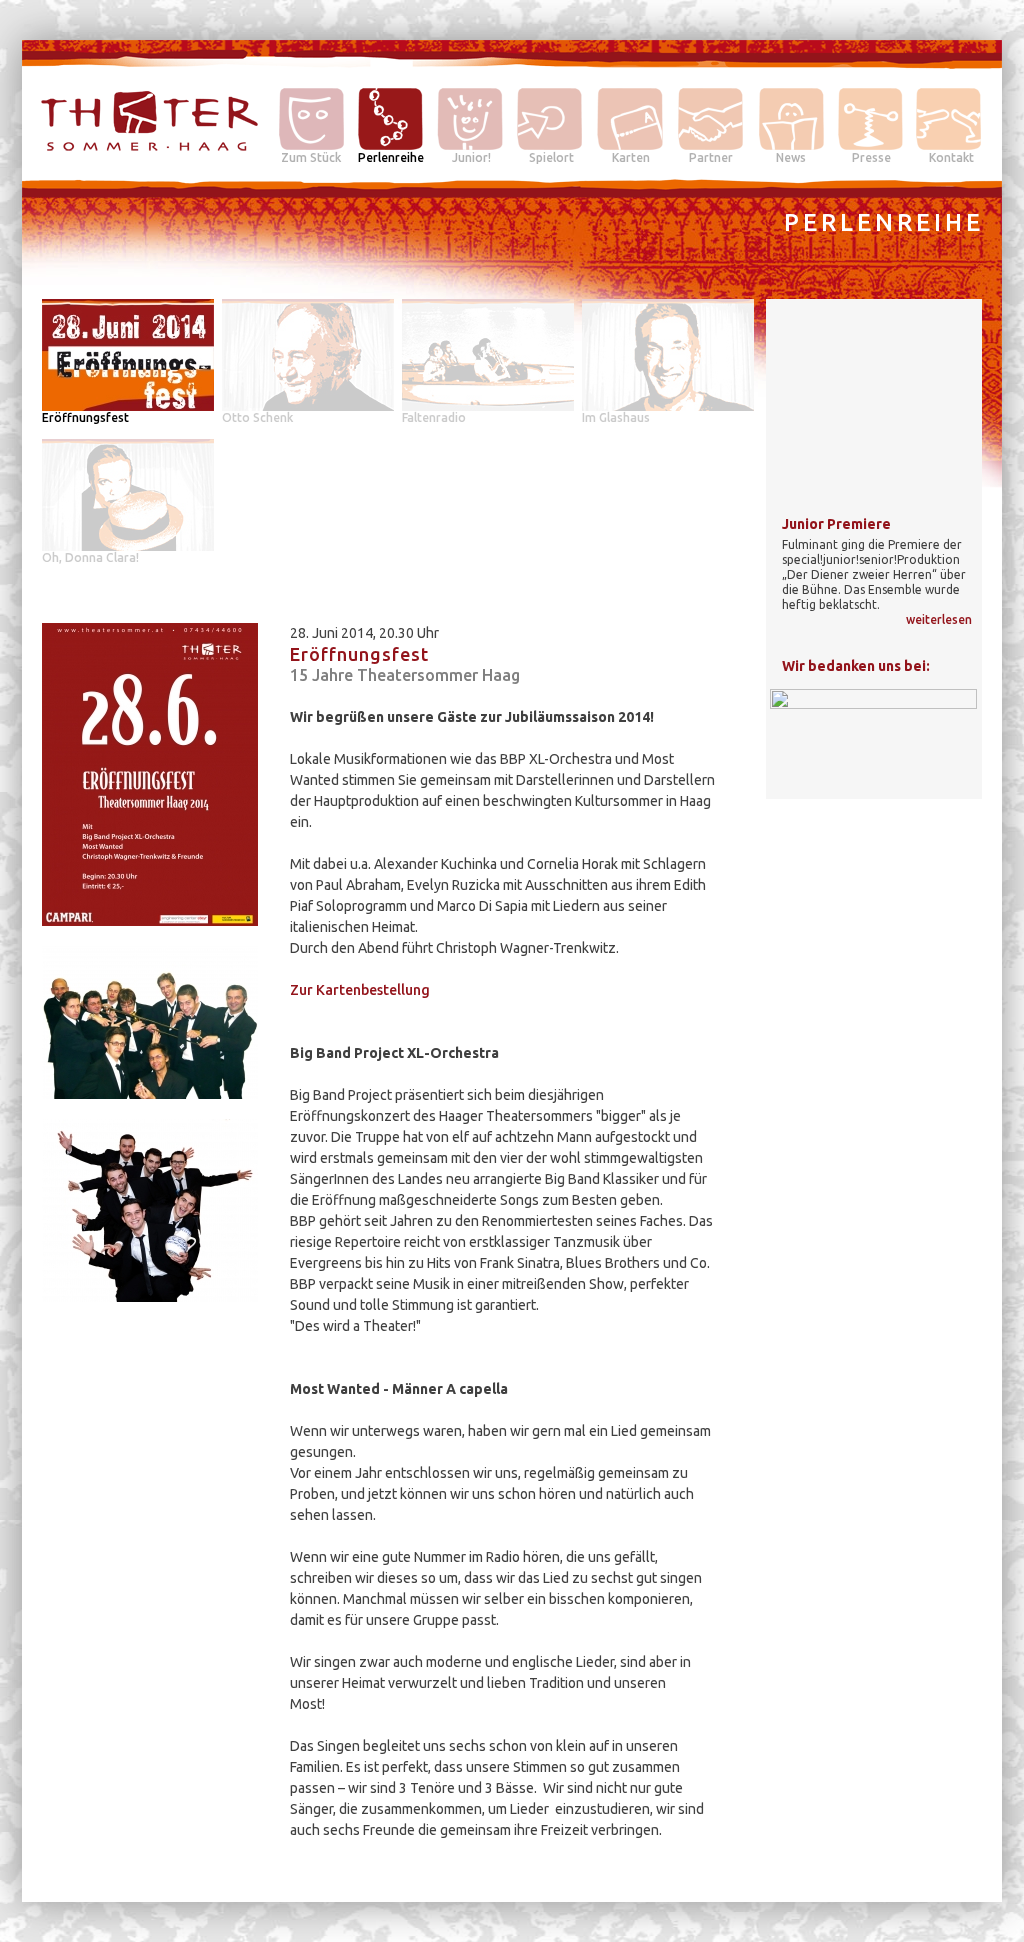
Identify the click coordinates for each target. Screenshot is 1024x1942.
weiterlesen (939, 619)
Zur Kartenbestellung (360, 990)
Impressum (949, 1885)
